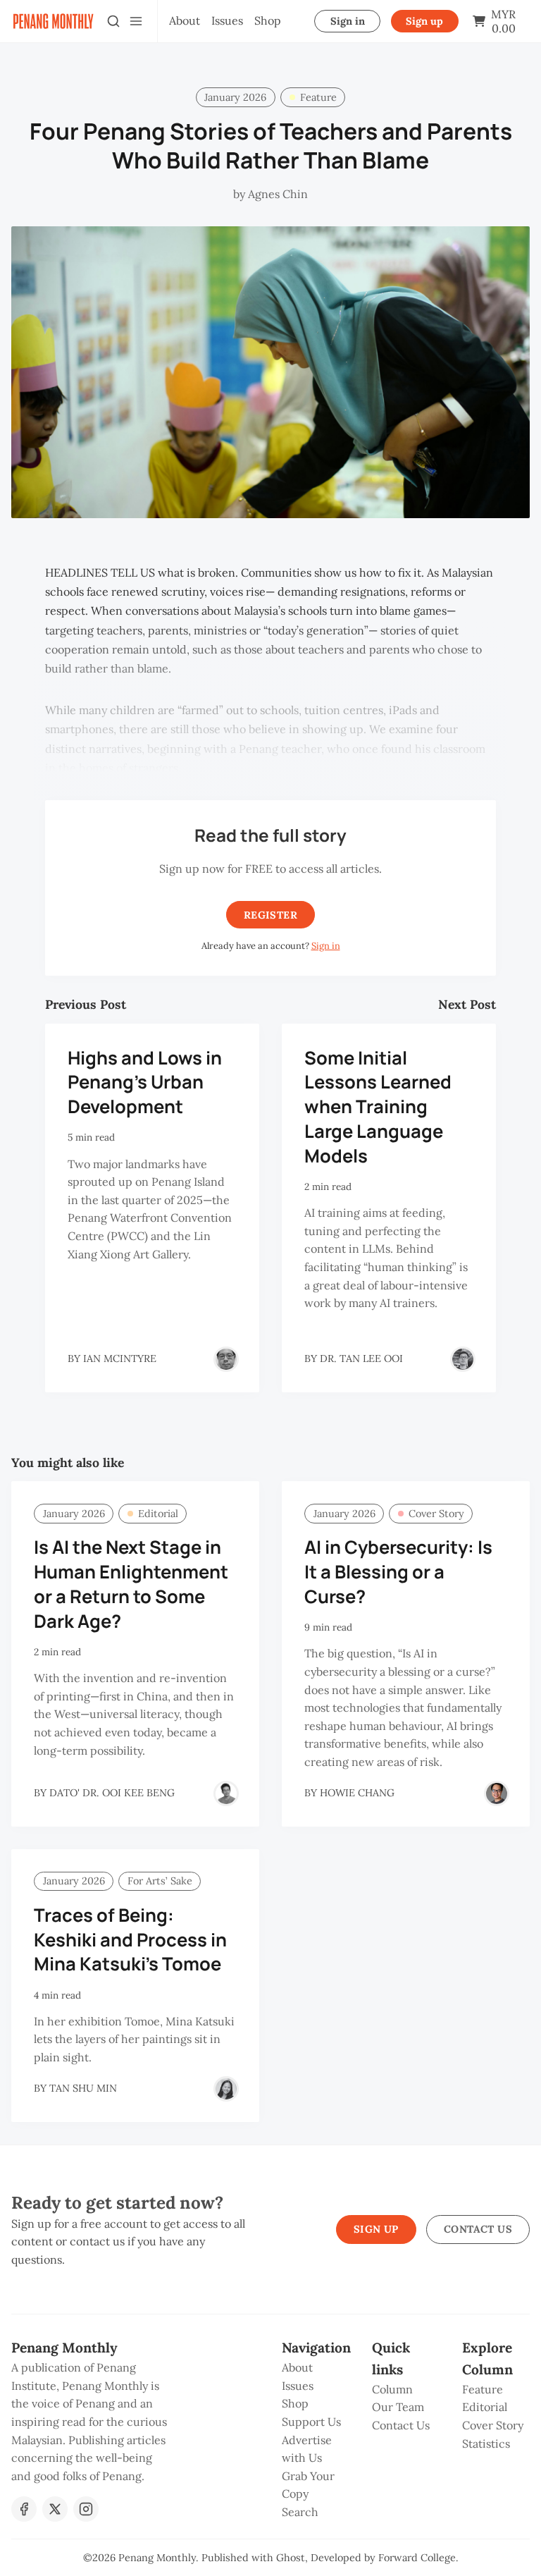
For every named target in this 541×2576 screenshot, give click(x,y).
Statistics (486, 2443)
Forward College (417, 2558)
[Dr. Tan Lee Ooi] (463, 1359)
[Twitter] (55, 2509)
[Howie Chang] (497, 1793)
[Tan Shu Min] (226, 2089)
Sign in (348, 21)
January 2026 (235, 97)
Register (270, 915)
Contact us (478, 2229)
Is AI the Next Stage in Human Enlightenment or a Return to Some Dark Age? (131, 1584)
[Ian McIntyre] (226, 1359)
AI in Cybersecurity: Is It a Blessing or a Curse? (398, 1572)
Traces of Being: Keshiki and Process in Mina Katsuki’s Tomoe (130, 1940)
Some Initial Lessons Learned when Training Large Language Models (378, 1107)
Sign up (424, 21)
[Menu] (136, 21)
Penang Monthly (157, 2558)
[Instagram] (86, 2509)
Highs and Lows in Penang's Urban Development (145, 1082)
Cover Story (436, 1514)
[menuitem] (185, 21)
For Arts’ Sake (160, 1881)
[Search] (113, 21)
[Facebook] (24, 2509)
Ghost (291, 2558)
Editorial (158, 1514)
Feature (318, 97)
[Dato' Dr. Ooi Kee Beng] (226, 1793)
